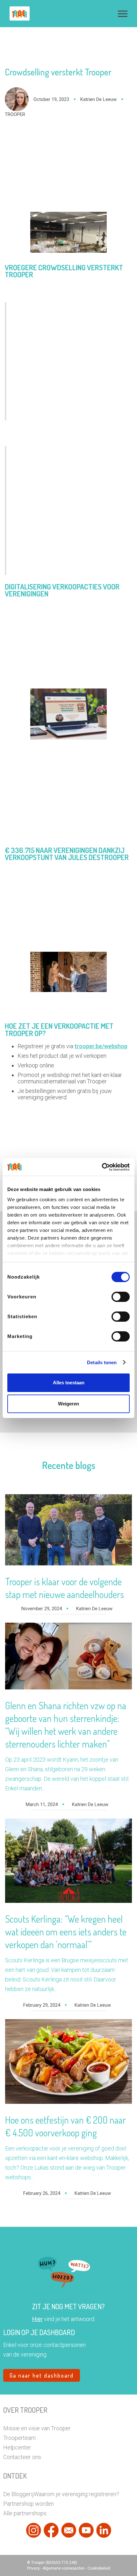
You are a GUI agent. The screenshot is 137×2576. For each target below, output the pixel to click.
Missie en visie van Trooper (37, 2428)
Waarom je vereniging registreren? (76, 2494)
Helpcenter (17, 2447)
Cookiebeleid (99, 2568)
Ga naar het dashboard (42, 2375)
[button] (123, 14)
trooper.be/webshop (101, 1046)
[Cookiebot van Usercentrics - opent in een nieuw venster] (102, 1167)
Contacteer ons (22, 2457)
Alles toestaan (69, 1383)
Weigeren (68, 1404)
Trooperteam (19, 2438)
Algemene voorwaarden (64, 2568)
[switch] (121, 1297)
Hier (37, 2319)
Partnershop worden (29, 2504)
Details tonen (102, 1362)
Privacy (34, 2568)
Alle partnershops (25, 2513)
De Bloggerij (18, 2494)
